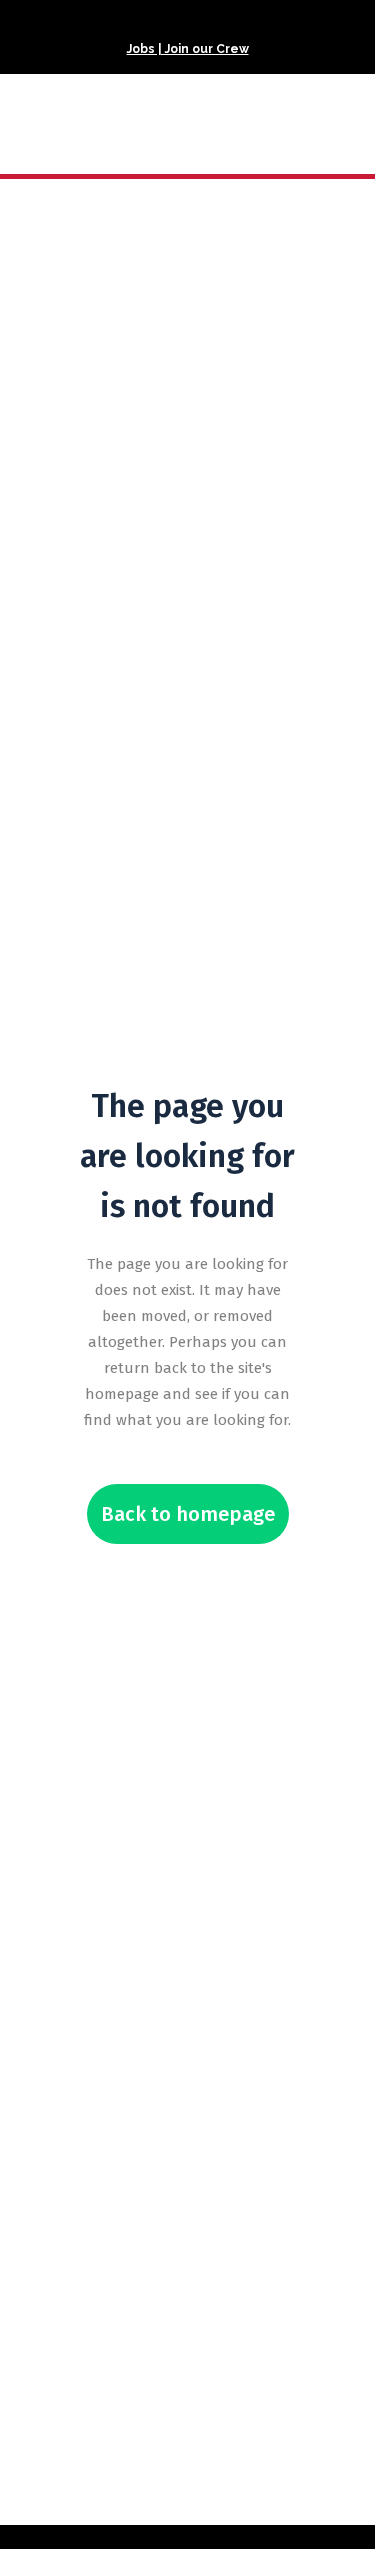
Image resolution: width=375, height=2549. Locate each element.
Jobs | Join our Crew (188, 49)
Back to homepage (188, 1514)
